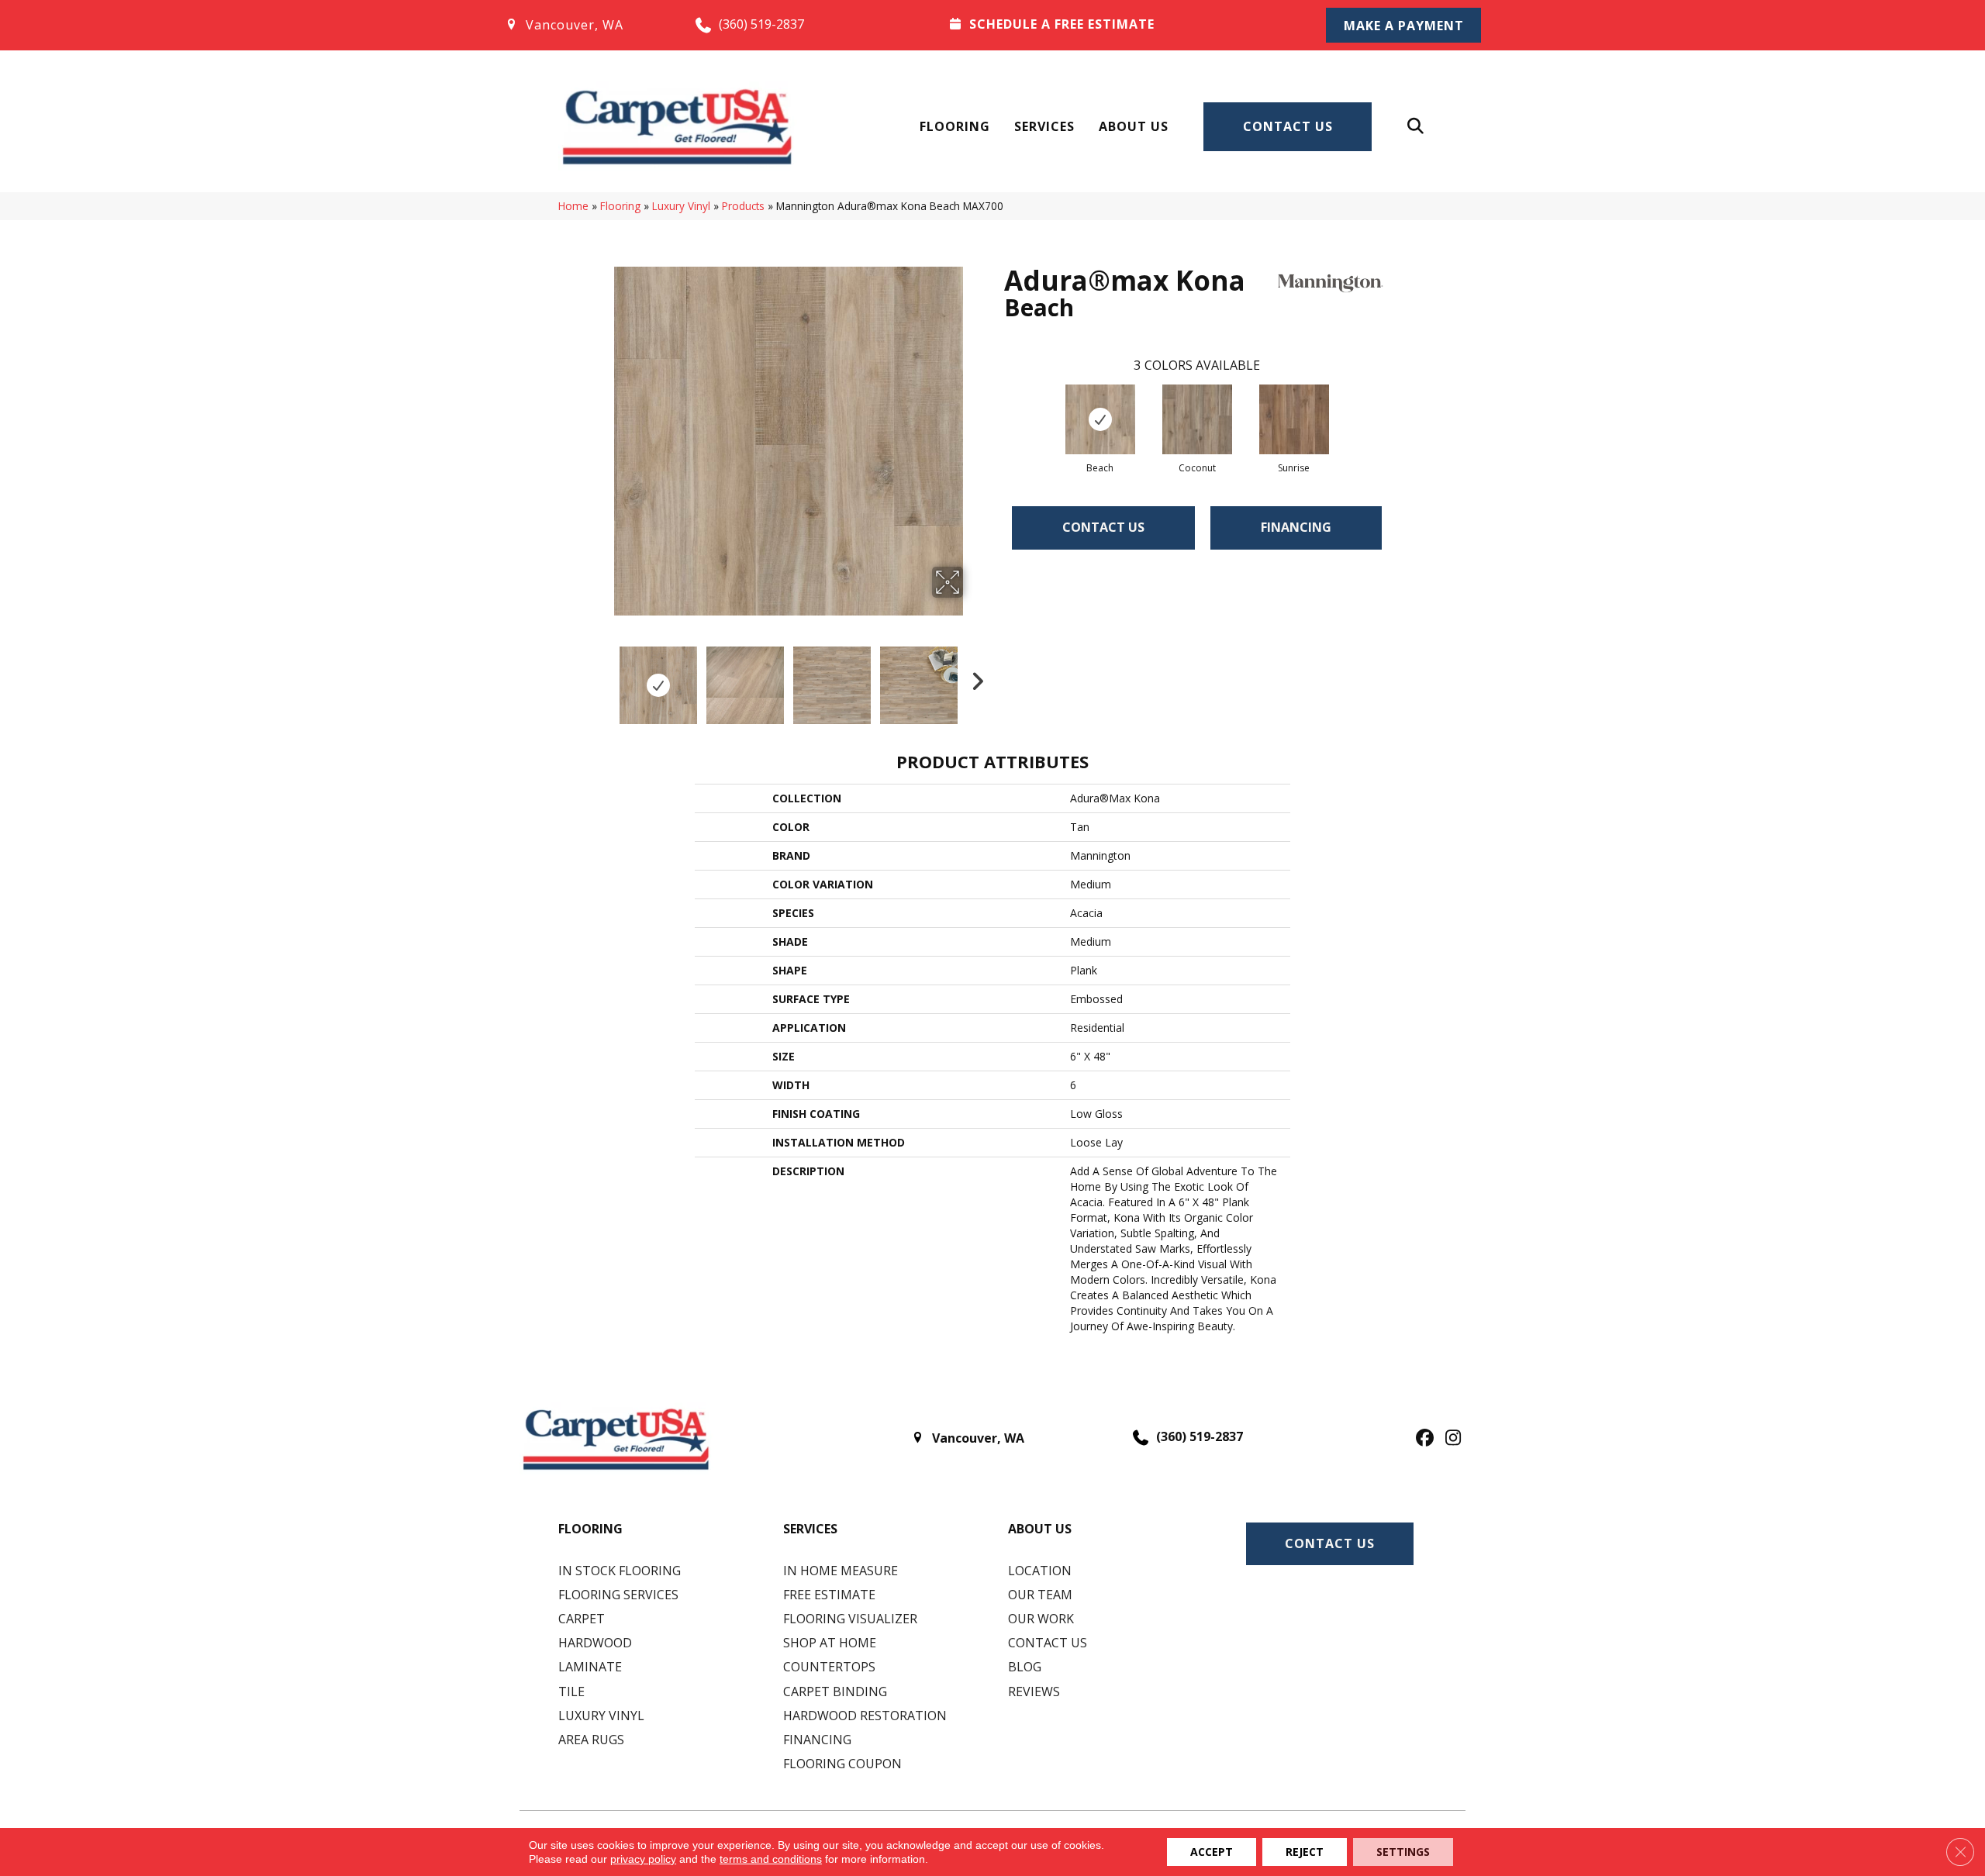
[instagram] (1450, 1439)
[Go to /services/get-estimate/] (1117, 24)
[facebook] (1422, 1439)
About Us (1134, 126)
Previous (603, 678)
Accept (1212, 1852)
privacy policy (643, 1859)
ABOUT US (1040, 1529)
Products (743, 206)
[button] (1403, 25)
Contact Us (1288, 126)
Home (573, 206)
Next (973, 678)
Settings (1403, 1852)
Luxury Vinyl (681, 206)
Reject (1305, 1852)
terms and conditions (771, 1859)
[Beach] (1100, 419)
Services (1044, 126)
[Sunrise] (1294, 419)
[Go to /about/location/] (584, 25)
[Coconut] (1197, 419)
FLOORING (590, 1529)
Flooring (955, 126)
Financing (1296, 527)
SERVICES (810, 1529)
